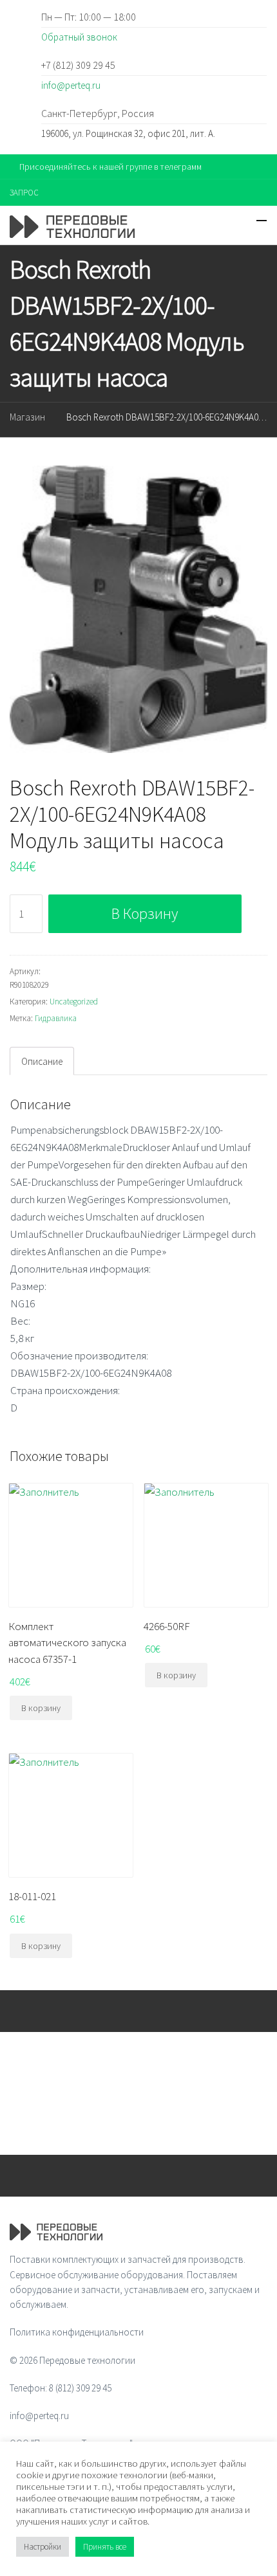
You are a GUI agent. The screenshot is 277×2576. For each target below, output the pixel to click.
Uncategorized (74, 1002)
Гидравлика (56, 1018)
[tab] (42, 1061)
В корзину (145, 913)
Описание (42, 1061)
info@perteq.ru (71, 85)
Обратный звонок (79, 37)
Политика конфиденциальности (77, 2332)
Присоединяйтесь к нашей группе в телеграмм (110, 167)
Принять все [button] (105, 2547)
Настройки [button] (43, 2547)
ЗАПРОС (24, 193)
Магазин (27, 417)
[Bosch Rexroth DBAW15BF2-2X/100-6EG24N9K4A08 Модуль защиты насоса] (138, 609)
